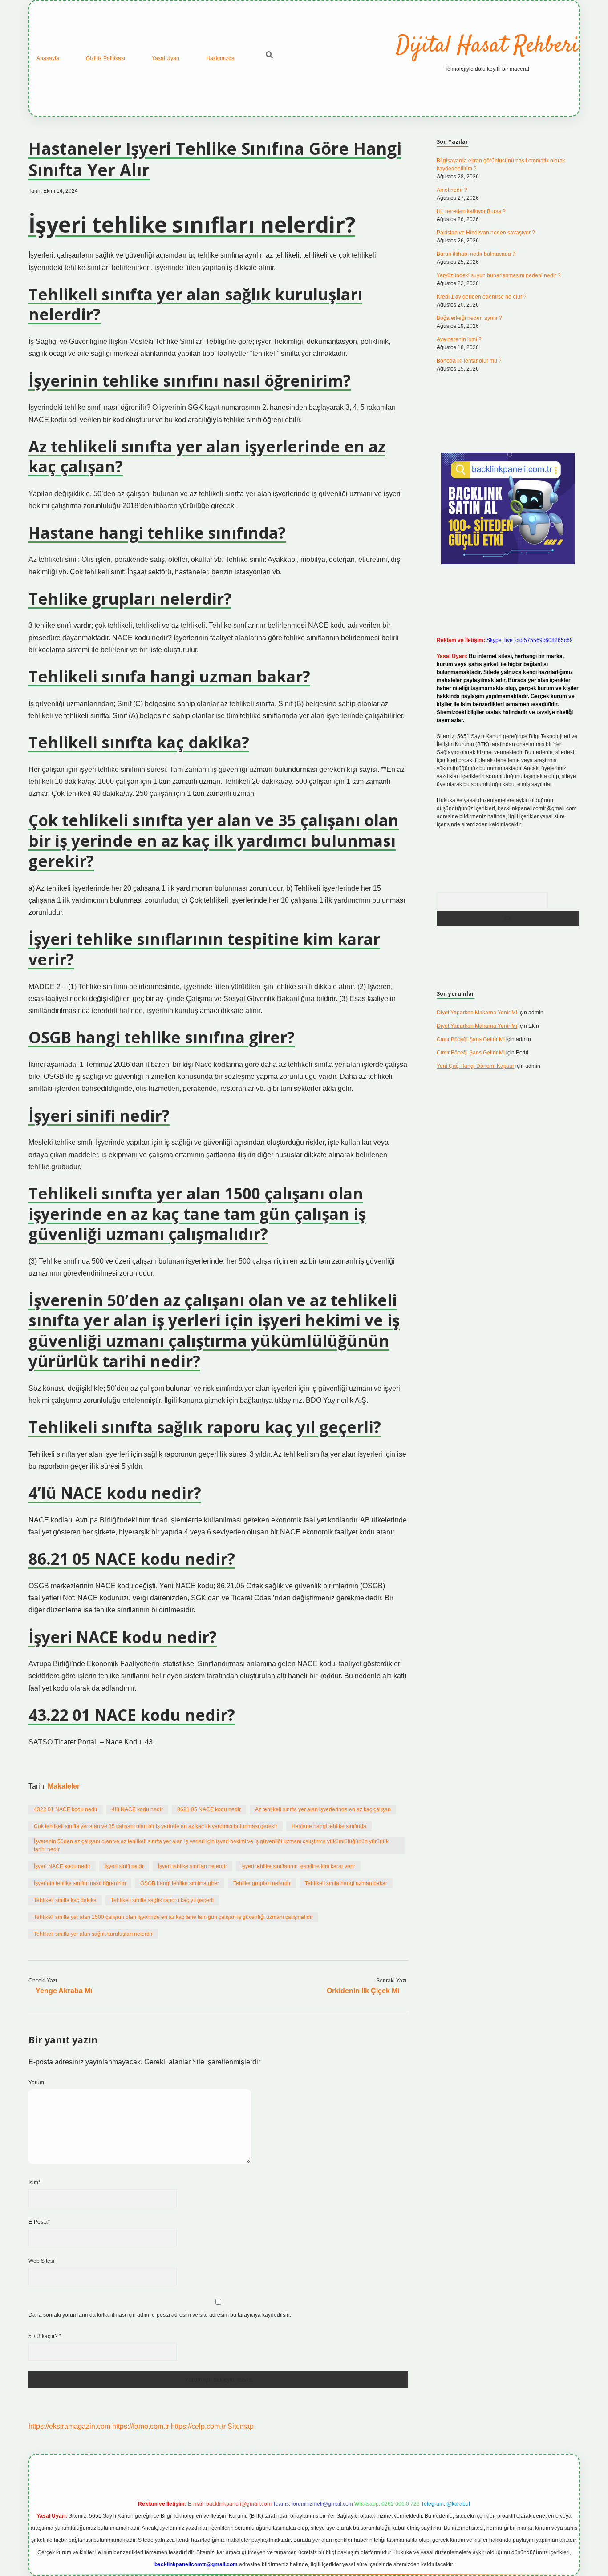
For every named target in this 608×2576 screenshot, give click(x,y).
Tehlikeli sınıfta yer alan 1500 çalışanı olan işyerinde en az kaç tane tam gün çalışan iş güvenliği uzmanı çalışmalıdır (173, 1917)
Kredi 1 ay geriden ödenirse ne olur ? (482, 297)
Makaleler (64, 1786)
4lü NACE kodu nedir (137, 1809)
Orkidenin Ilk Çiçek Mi (363, 1991)
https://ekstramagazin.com (69, 2426)
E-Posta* (39, 2222)
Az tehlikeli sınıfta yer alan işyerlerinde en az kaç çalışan (323, 1809)
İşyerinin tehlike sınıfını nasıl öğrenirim (80, 1883)
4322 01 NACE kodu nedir (66, 1809)
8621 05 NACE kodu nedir (209, 1809)
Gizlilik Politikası (105, 58)
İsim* (34, 2183)
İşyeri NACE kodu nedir (62, 1866)
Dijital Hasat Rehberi (487, 46)
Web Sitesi (41, 2261)
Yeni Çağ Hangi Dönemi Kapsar (475, 1066)
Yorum (36, 2083)
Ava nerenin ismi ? (459, 339)
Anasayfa (48, 58)
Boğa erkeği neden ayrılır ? (469, 318)
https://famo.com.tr (141, 2426)
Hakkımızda (220, 58)
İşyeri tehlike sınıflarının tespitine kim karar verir (298, 1866)
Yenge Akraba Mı (64, 1991)
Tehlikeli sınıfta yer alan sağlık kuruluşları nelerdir (93, 1934)
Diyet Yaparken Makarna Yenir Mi (477, 1013)
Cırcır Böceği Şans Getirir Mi (471, 1039)
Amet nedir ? (452, 190)
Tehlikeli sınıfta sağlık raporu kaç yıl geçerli (162, 1900)
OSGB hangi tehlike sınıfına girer (180, 1883)
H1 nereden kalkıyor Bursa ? (471, 211)
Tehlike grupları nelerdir (262, 1883)
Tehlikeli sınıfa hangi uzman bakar (346, 1883)
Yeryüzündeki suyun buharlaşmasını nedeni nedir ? (499, 275)
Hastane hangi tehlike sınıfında (329, 1826)
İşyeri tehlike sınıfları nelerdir (193, 1866)
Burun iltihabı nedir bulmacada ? (476, 254)
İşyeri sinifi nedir (124, 1866)
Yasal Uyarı (166, 58)
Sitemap (241, 2426)
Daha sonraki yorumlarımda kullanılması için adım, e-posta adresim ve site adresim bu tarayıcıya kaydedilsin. (160, 2315)
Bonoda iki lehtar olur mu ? (469, 361)
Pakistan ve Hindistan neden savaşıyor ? (486, 233)
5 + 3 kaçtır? (45, 2336)
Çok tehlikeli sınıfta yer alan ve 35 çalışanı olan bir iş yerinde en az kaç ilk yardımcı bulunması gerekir (156, 1826)
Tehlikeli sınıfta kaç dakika (65, 1900)
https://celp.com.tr (198, 2426)
